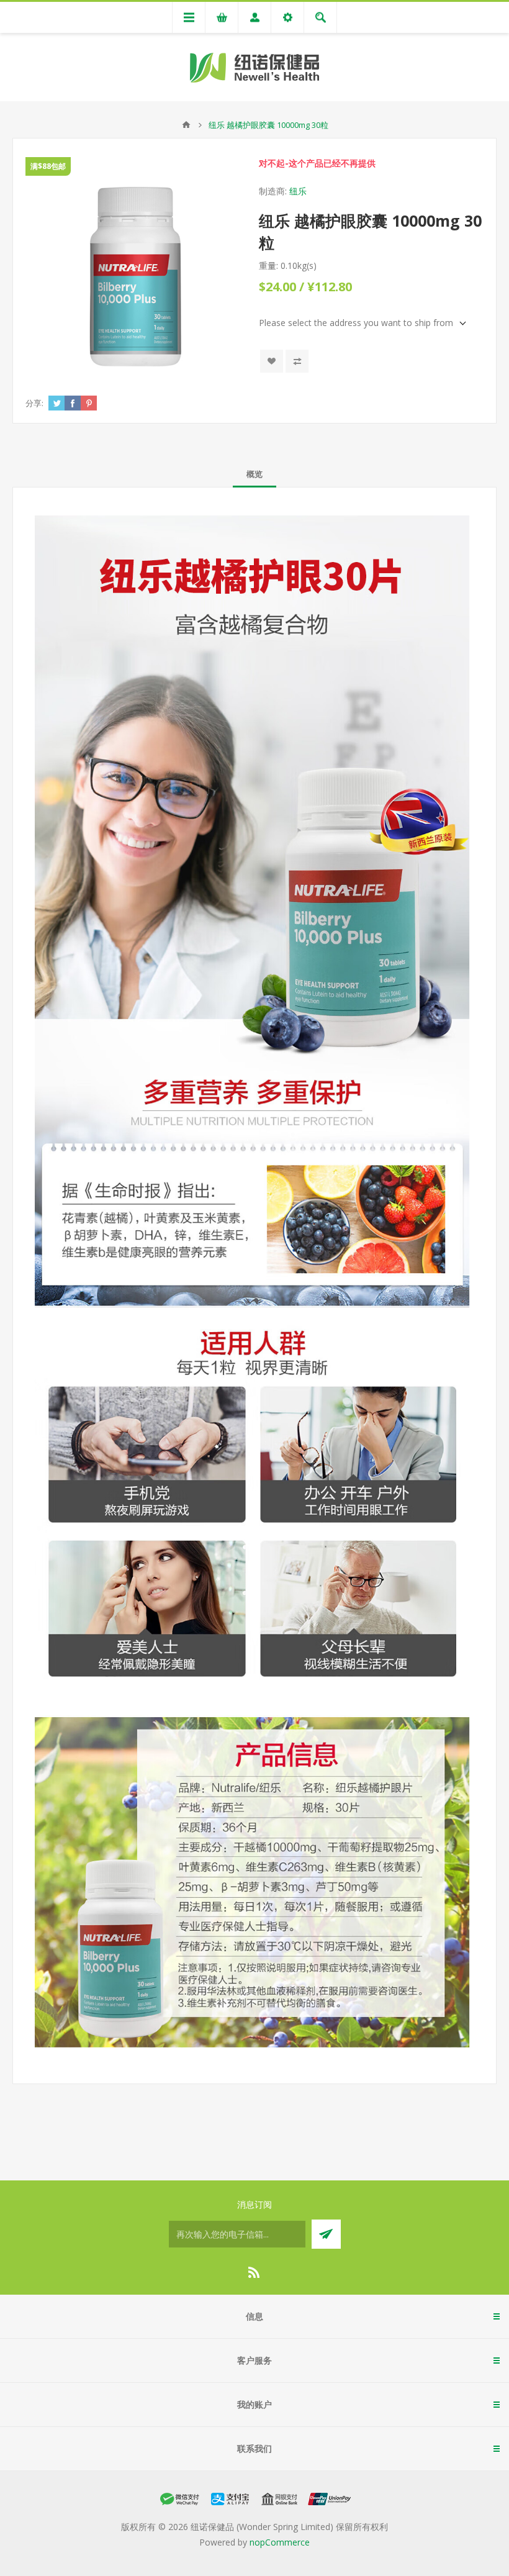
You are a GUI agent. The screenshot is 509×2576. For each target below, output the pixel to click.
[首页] (186, 125)
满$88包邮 (48, 166)
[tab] (254, 474)
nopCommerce (280, 2542)
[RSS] (254, 2272)
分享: (34, 403)
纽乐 (298, 191)
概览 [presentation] (254, 474)
